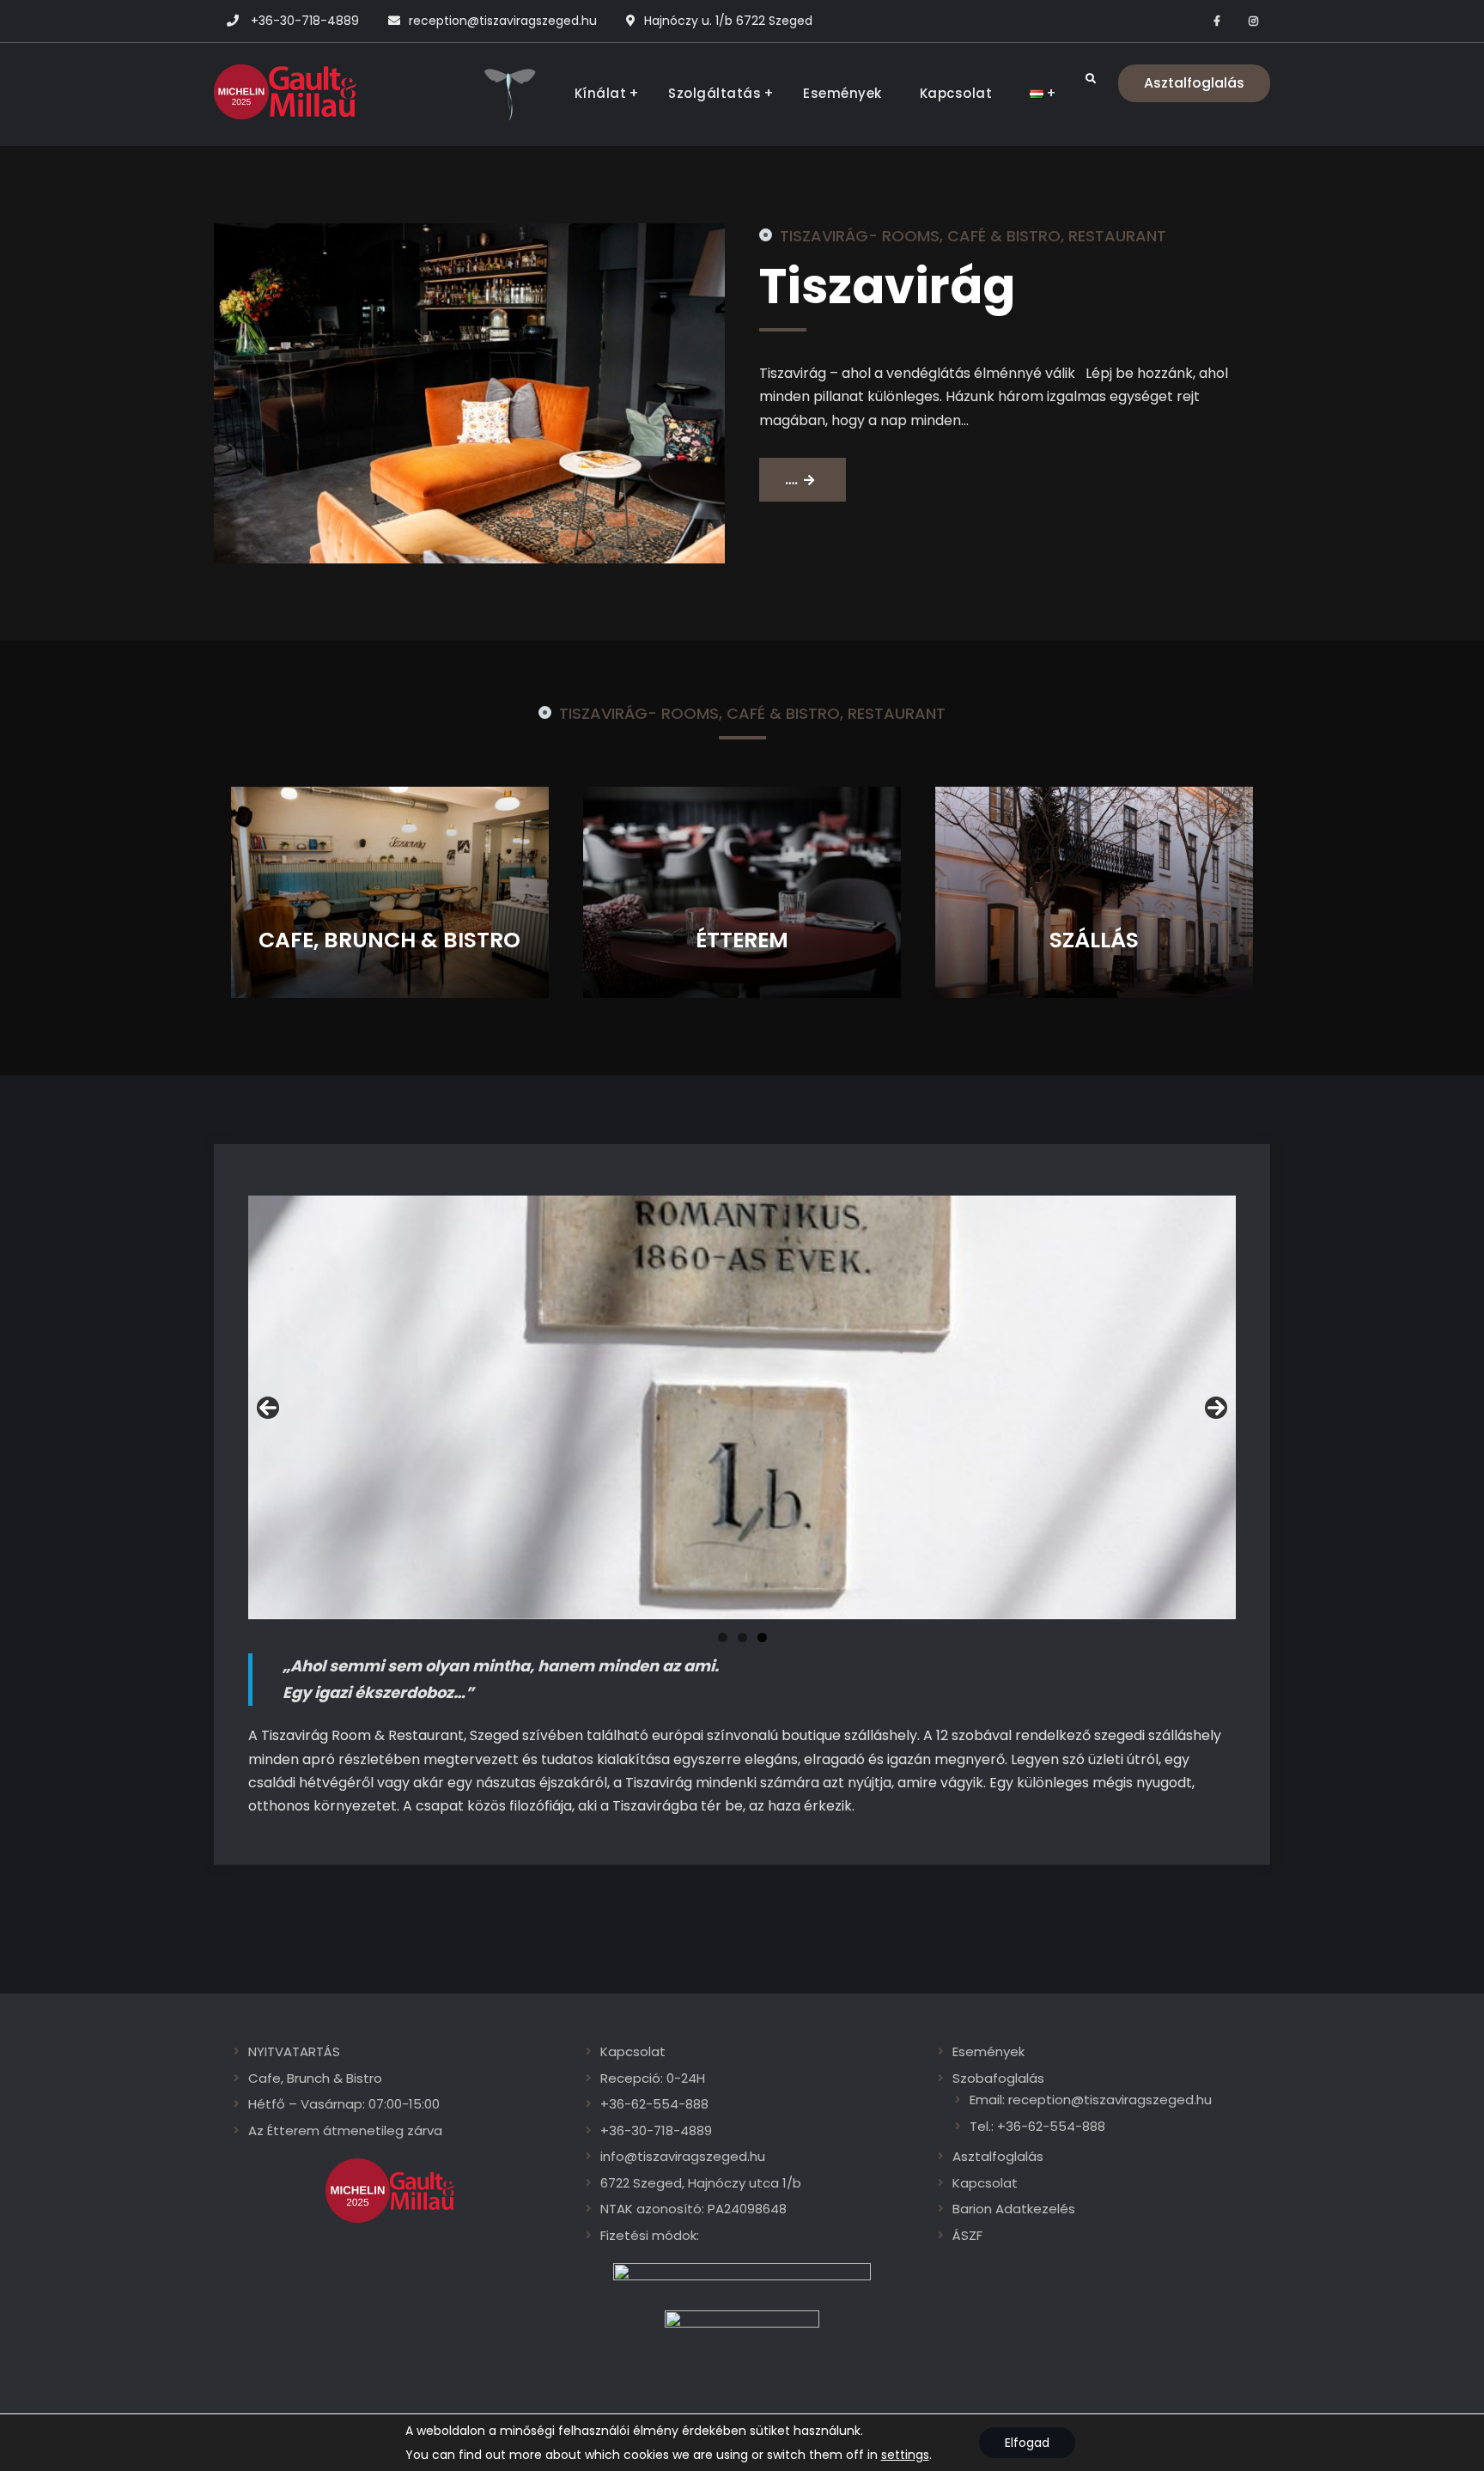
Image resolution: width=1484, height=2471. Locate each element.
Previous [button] (268, 1408)
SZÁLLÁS (1094, 940)
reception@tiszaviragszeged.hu (503, 21)
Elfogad (1027, 2443)
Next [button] (1216, 1408)
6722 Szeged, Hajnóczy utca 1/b (701, 2183)
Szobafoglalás (998, 2078)
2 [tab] (742, 1637)
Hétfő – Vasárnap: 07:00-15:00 (344, 2104)
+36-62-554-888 (654, 2104)
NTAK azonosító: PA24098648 (693, 2209)
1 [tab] (723, 1637)
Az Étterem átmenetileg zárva (345, 2130)
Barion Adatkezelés (1014, 2209)
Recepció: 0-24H (653, 2078)
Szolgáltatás (715, 93)
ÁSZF (967, 2235)
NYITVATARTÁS (294, 2051)
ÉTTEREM (742, 940)
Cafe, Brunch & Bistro (315, 2078)
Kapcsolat (956, 93)
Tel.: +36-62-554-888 (1037, 2126)
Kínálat (601, 93)
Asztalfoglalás (1194, 83)
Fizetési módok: (650, 2235)
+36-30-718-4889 (305, 21)
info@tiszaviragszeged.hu (683, 2156)
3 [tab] (762, 1637)
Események (842, 93)
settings (905, 2455)
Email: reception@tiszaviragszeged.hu (1091, 2100)
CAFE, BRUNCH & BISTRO (389, 940)
